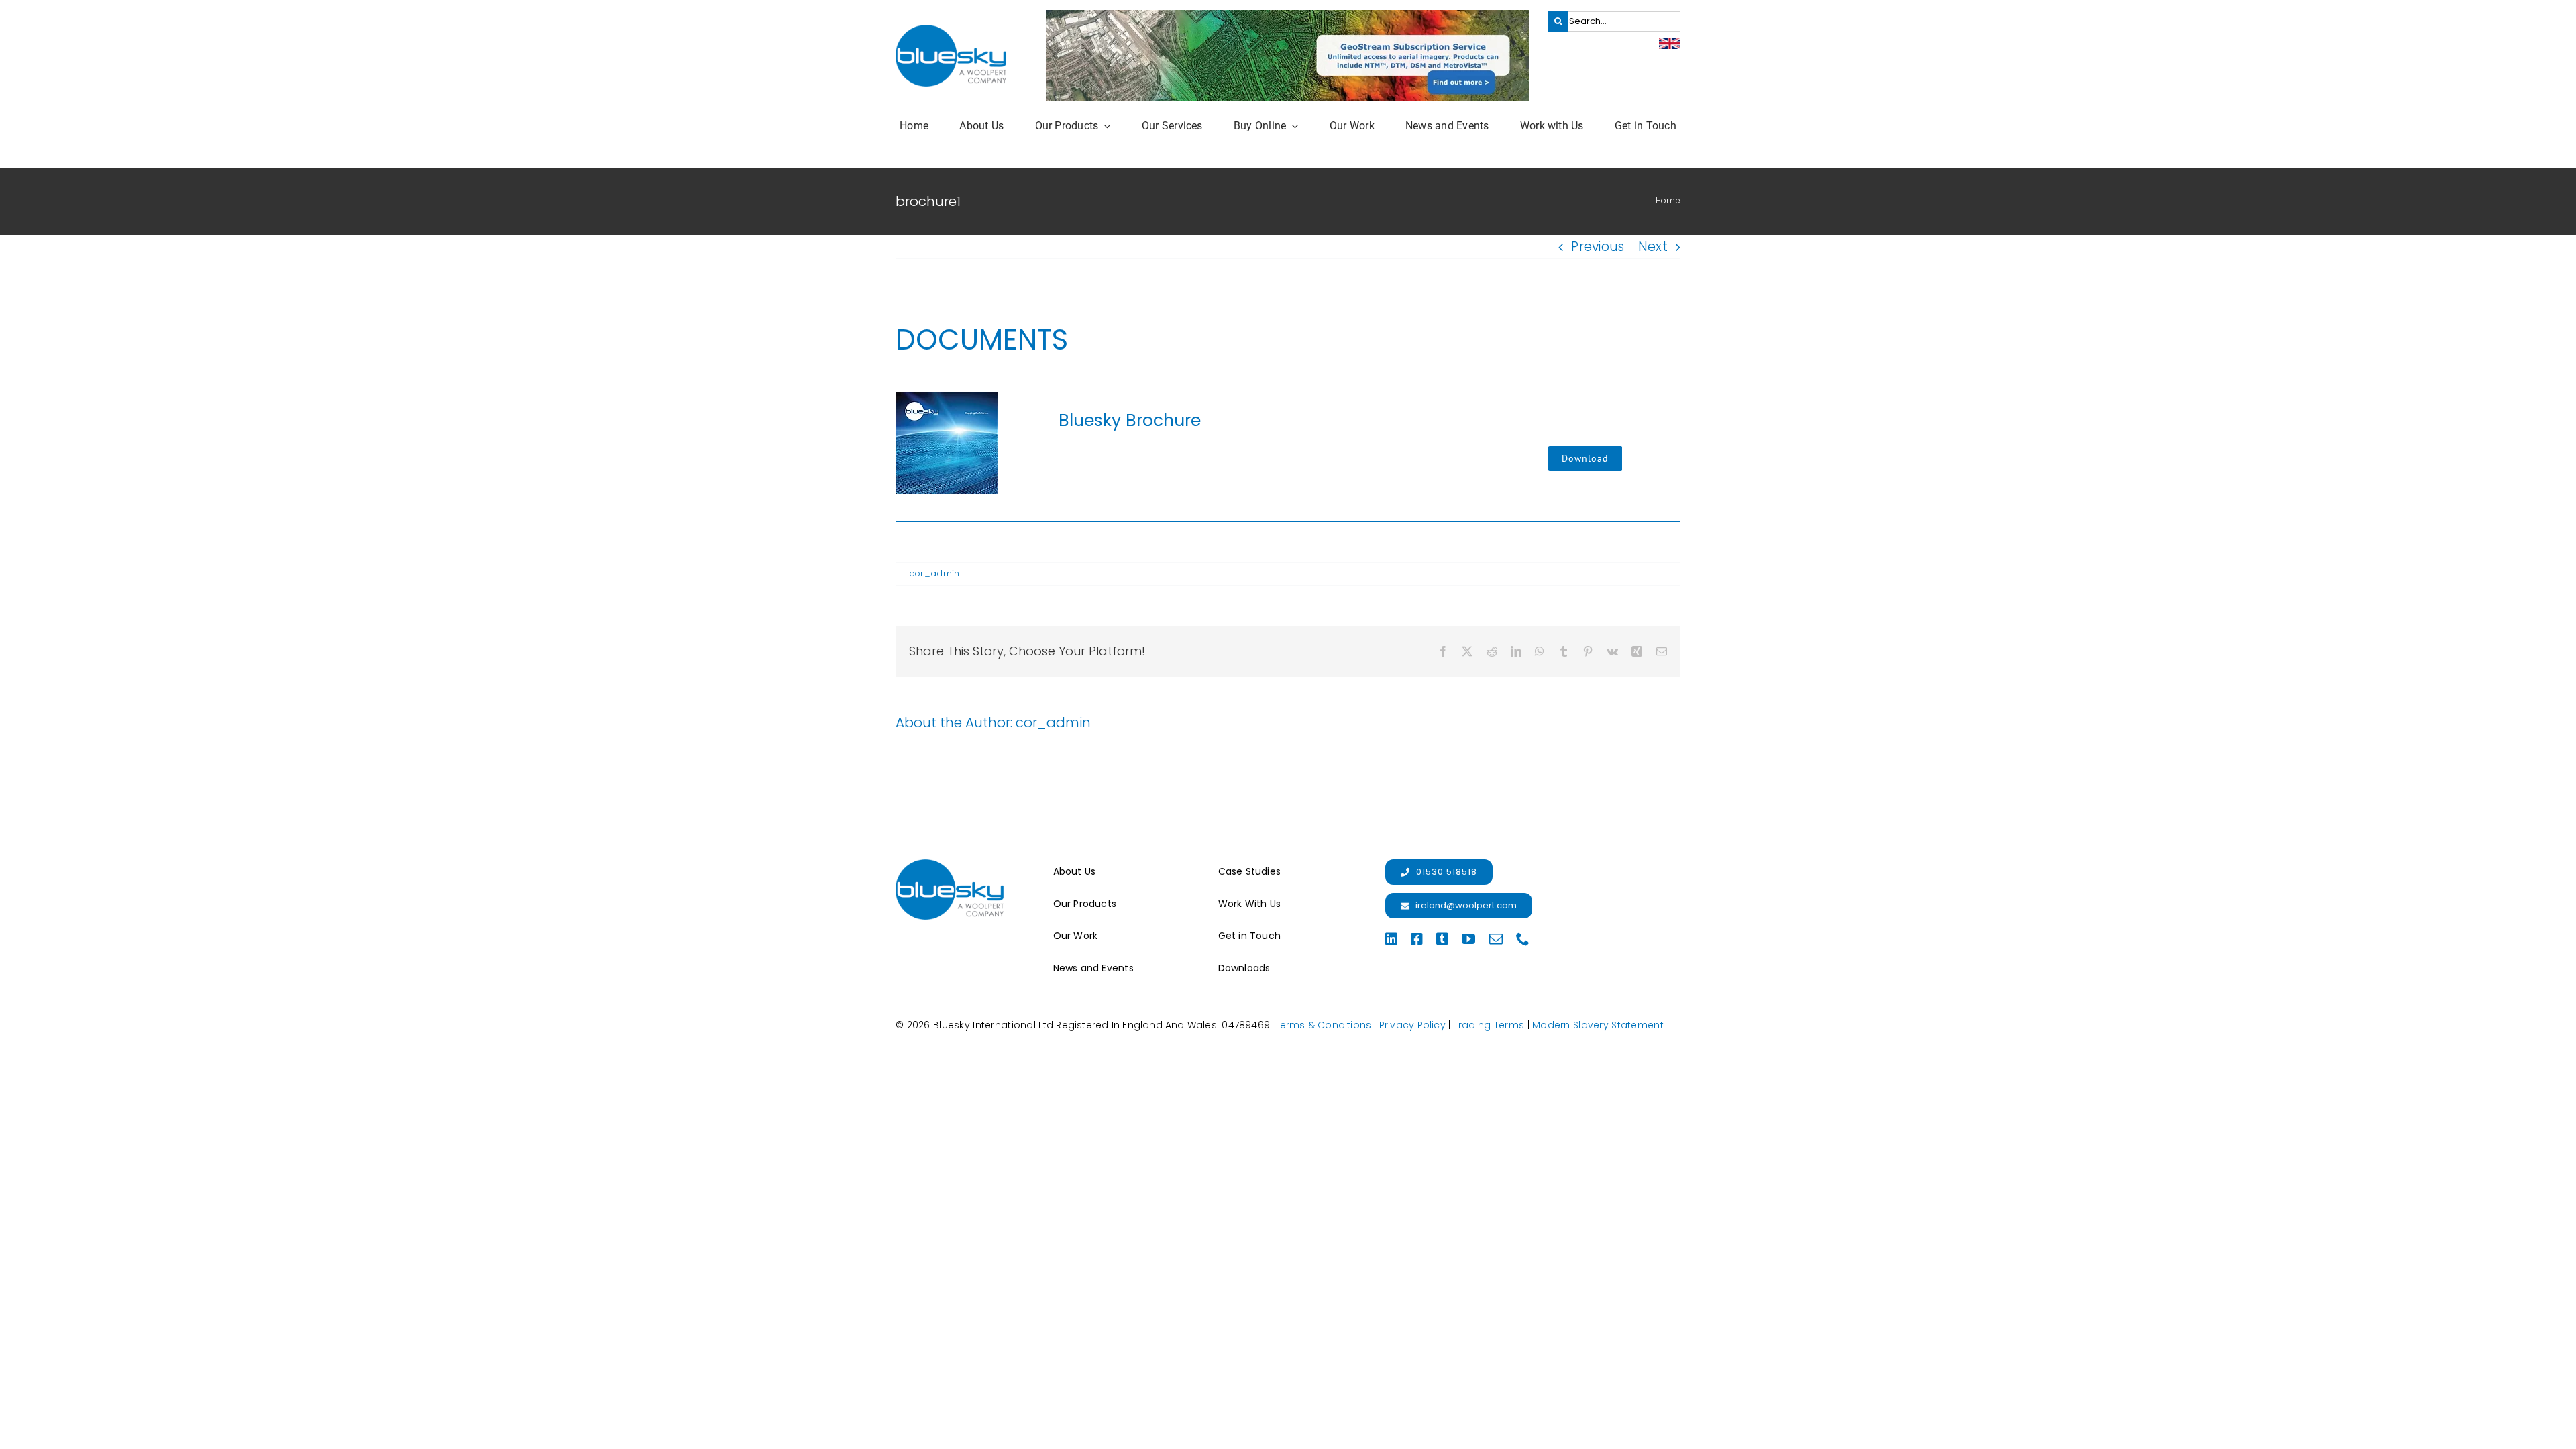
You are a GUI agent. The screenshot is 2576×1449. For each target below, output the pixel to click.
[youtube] (1468, 939)
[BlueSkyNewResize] (951, 31)
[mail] (1496, 939)
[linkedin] (1391, 939)
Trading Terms (1489, 1025)
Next (1653, 247)
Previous (1598, 247)
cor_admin (934, 573)
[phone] (1523, 939)
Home (1668, 200)
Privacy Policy (1412, 1025)
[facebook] (1417, 939)
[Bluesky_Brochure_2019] (947, 399)
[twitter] (1442, 939)
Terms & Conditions (1323, 1025)
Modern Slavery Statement (1598, 1025)
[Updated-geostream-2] (1288, 16)
